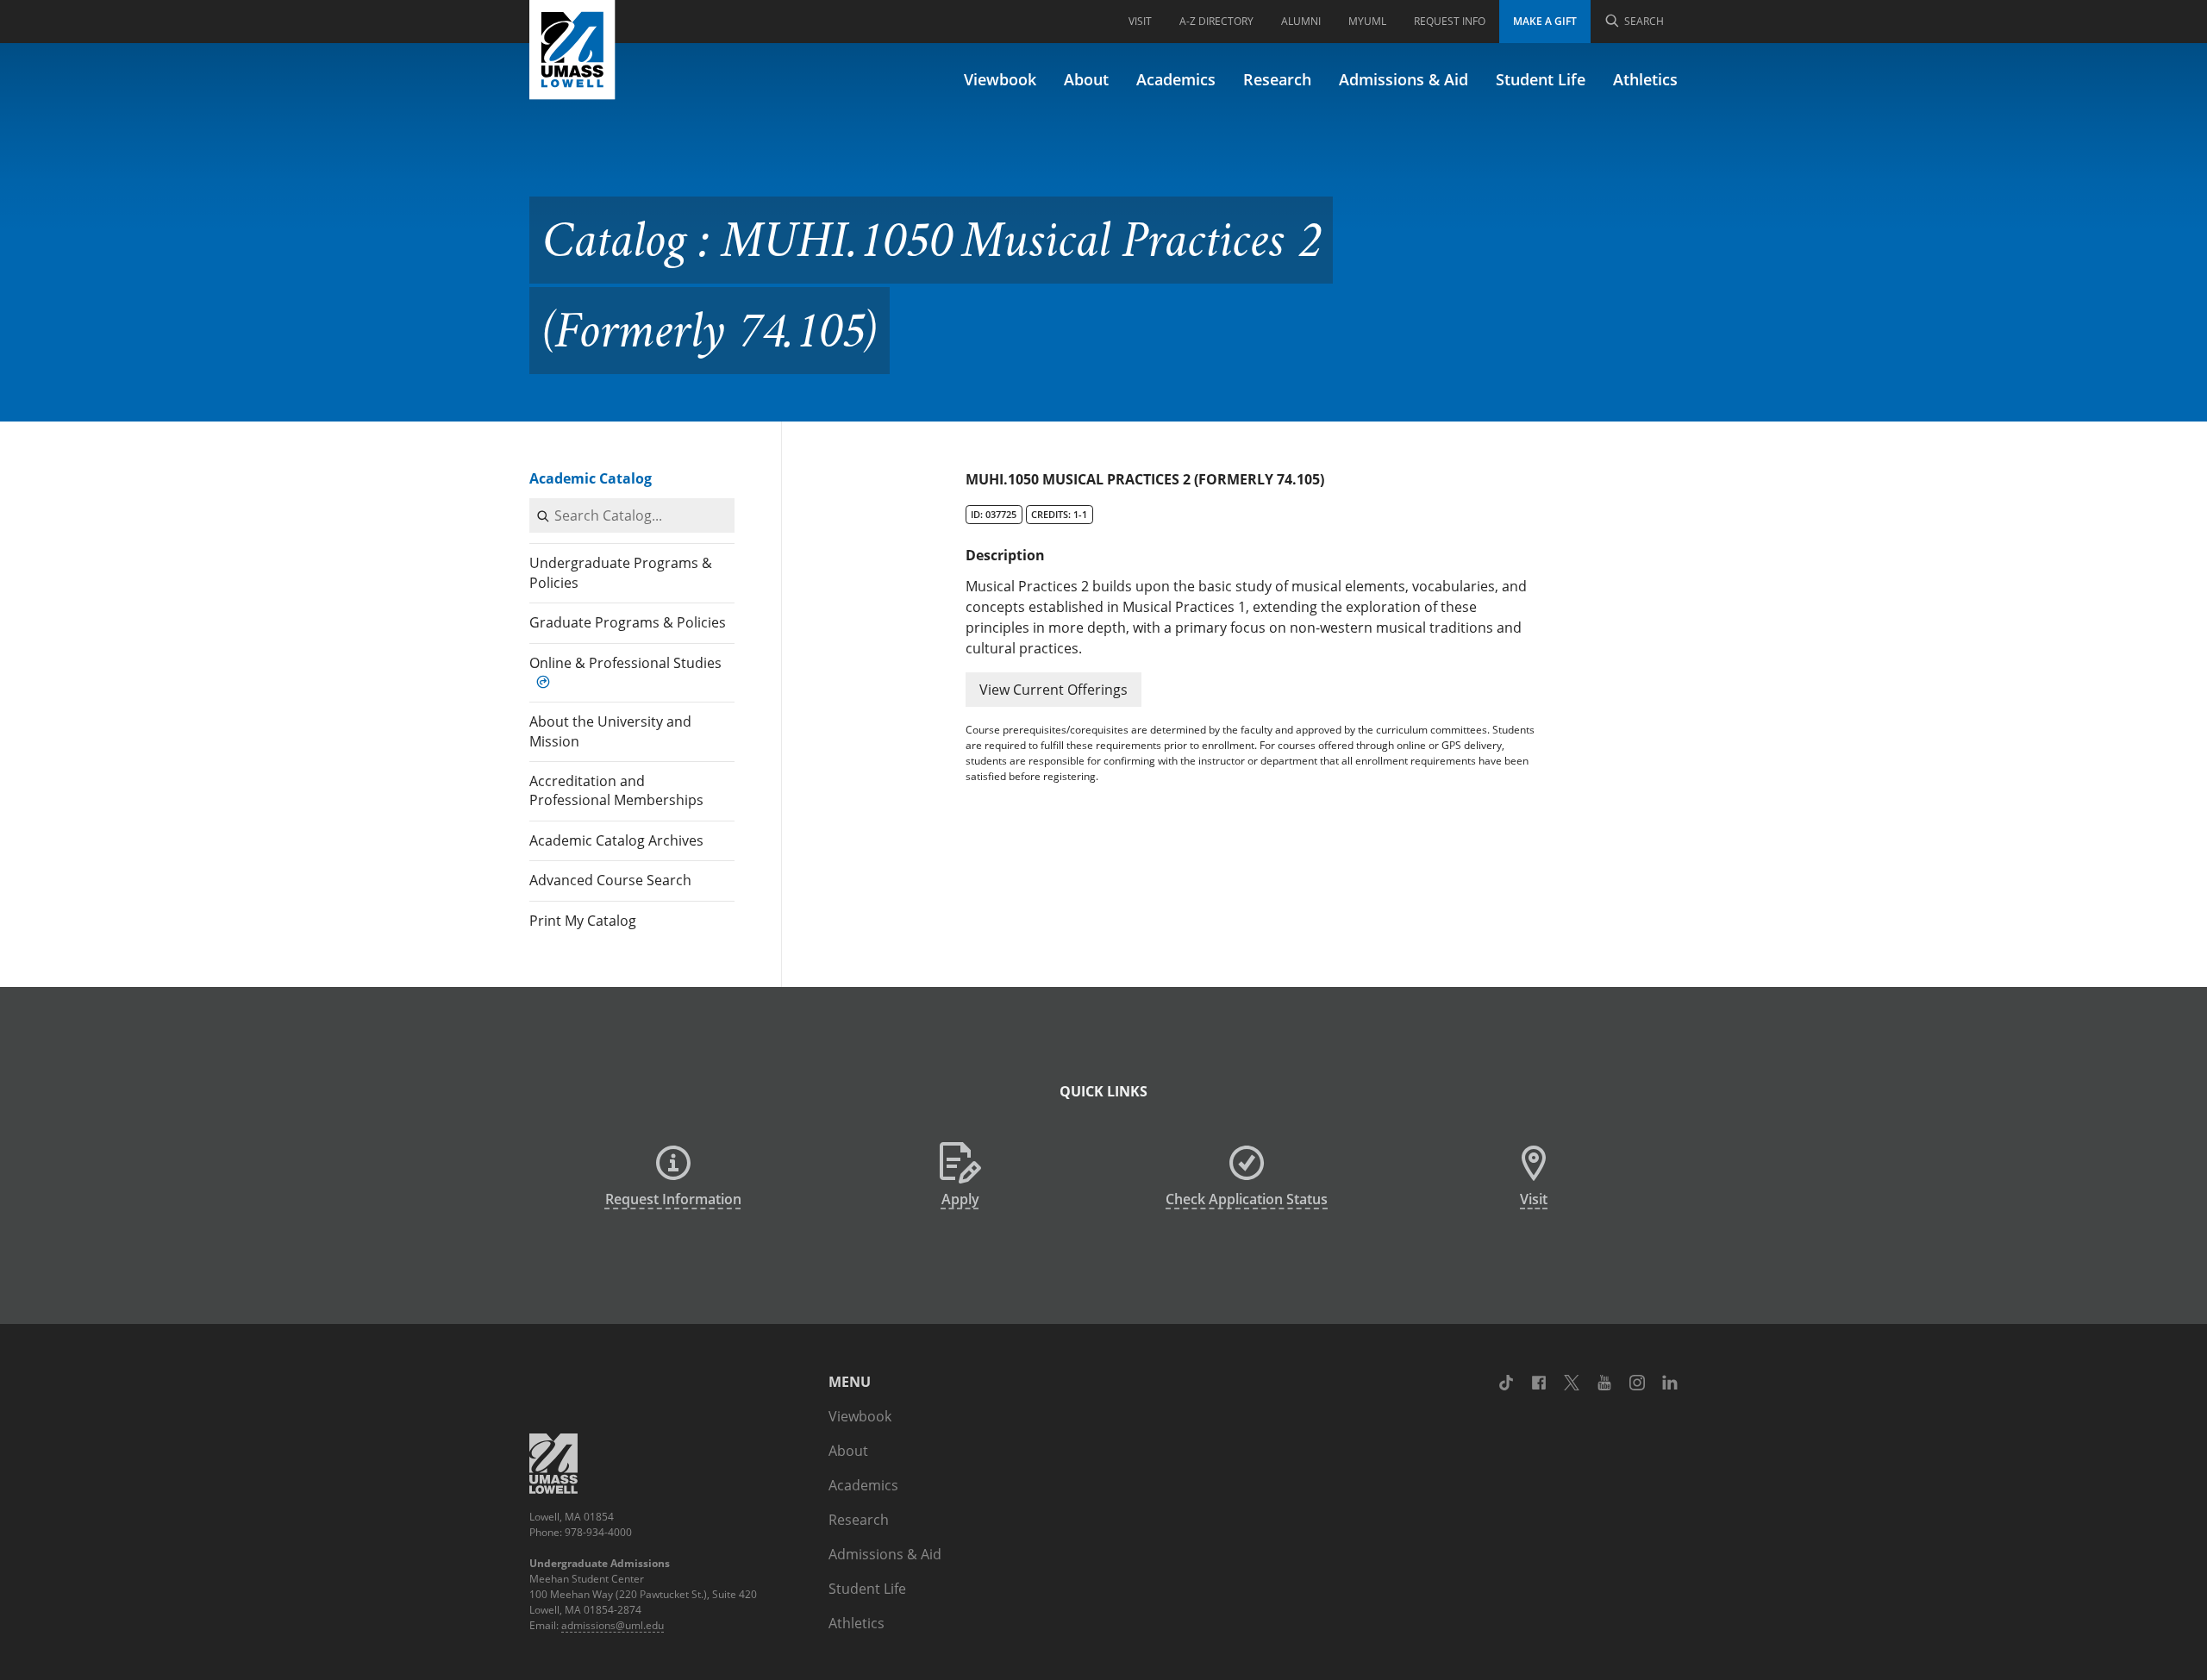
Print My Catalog (583, 921)
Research (1277, 79)
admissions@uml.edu (613, 1625)
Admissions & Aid (1404, 79)
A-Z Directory (1216, 21)
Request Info (1450, 21)
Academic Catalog (591, 478)
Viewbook (1000, 79)
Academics (1176, 79)
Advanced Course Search (610, 880)
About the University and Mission (610, 731)
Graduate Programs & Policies (628, 622)
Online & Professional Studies (625, 663)
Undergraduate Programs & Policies (621, 572)
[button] (1053, 690)
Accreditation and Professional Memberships (616, 790)
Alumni (1301, 21)
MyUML (1367, 21)
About (1086, 79)
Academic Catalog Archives (616, 840)
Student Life (1541, 79)
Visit (1140, 21)
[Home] (572, 50)
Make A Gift (1545, 21)
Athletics (1645, 79)
